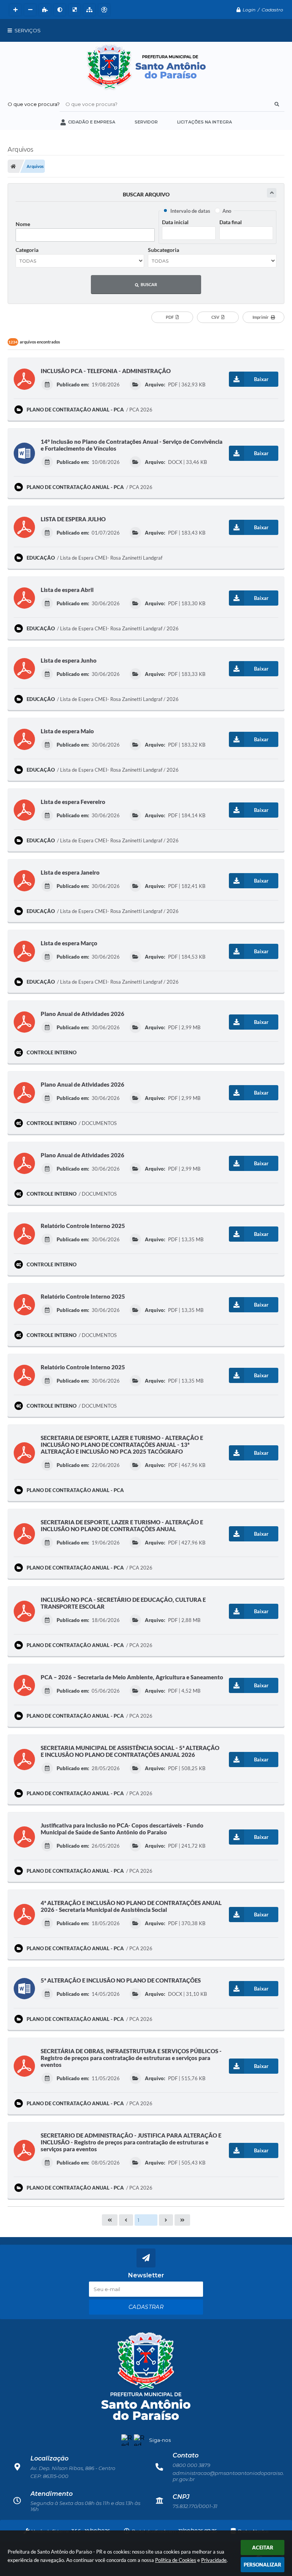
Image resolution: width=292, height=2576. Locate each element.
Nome (23, 224)
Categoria (27, 250)
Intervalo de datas (190, 211)
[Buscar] (277, 104)
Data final (231, 222)
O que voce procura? (34, 104)
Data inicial (175, 222)
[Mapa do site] (88, 10)
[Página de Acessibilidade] (103, 10)
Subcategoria (163, 250)
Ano (227, 211)
